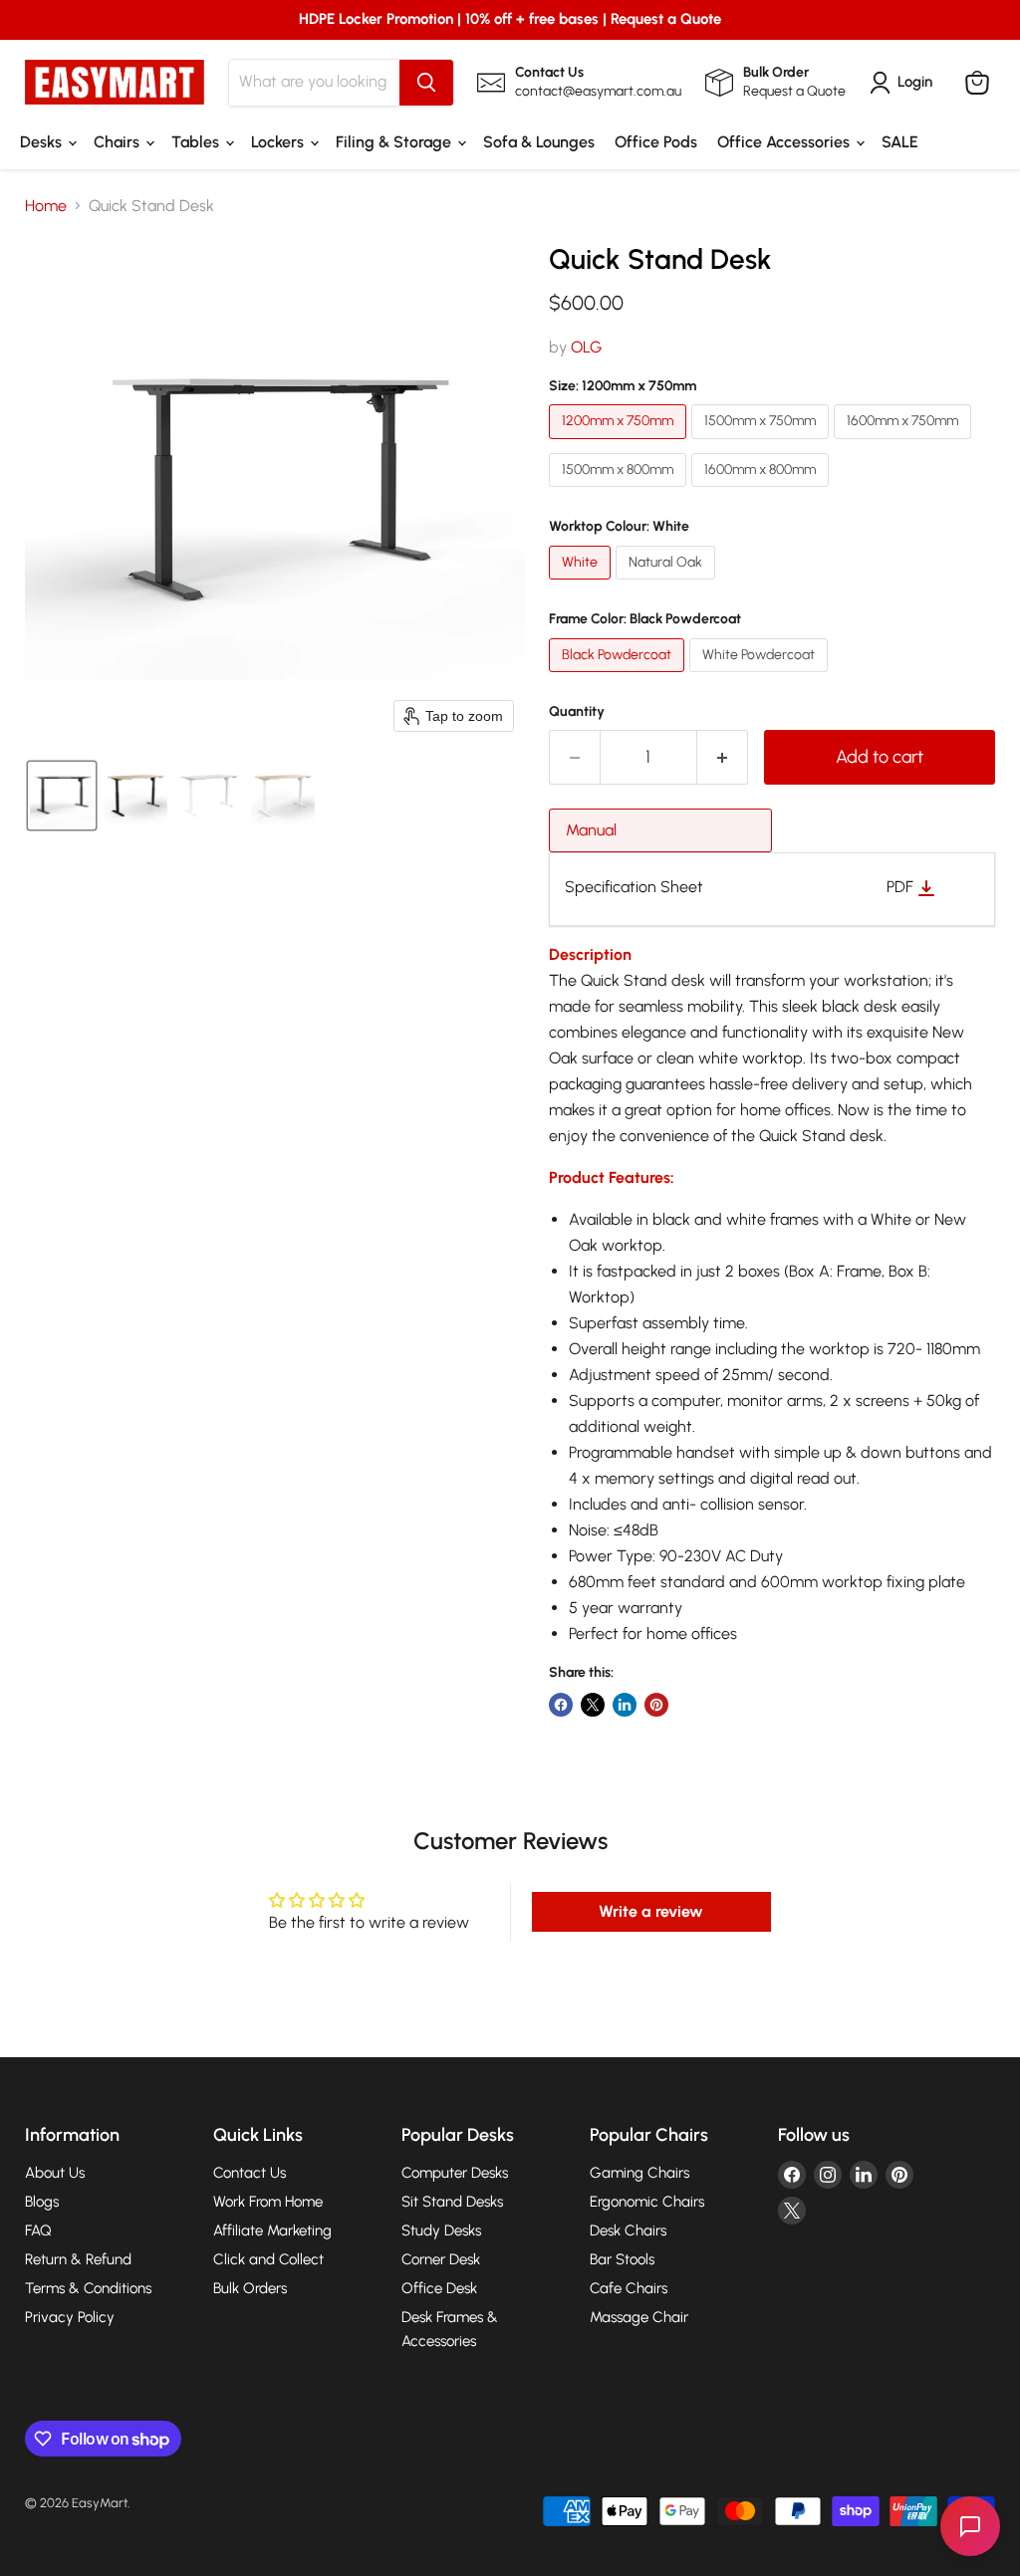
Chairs (119, 142)
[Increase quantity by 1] (723, 757)
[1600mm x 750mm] (905, 444)
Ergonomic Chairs (647, 2202)
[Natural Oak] (668, 584)
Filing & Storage (395, 142)
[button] (62, 796)
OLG (586, 347)
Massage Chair (639, 2317)
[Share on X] (593, 1705)
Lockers (279, 142)
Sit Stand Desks (452, 2202)
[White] (582, 584)
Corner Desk (441, 2259)
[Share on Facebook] (561, 1705)
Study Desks (441, 2230)
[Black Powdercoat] (619, 677)
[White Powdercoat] (761, 677)
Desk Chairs (628, 2230)
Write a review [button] (651, 1911)
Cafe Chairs (629, 2288)
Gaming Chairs (639, 2173)
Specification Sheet (634, 887)
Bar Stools (622, 2259)
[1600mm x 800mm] (763, 491)
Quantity (577, 712)
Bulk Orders (250, 2288)
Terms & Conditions (88, 2288)
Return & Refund (78, 2259)
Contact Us (250, 2173)
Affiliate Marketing (272, 2230)
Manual (591, 830)
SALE (900, 142)
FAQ (38, 2230)
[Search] (426, 83)
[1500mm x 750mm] (763, 444)
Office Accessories (785, 142)
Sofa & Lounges (539, 142)
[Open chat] (970, 2526)
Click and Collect (268, 2259)
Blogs (42, 2202)
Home (46, 206)
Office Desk (439, 2288)
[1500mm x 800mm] (620, 491)
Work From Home (268, 2202)
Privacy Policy (70, 2317)
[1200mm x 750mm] (620, 444)
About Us (55, 2173)
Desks (43, 142)
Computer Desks (455, 2173)
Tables (197, 142)
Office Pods (656, 142)
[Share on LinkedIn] (625, 1705)
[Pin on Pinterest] (656, 1705)
